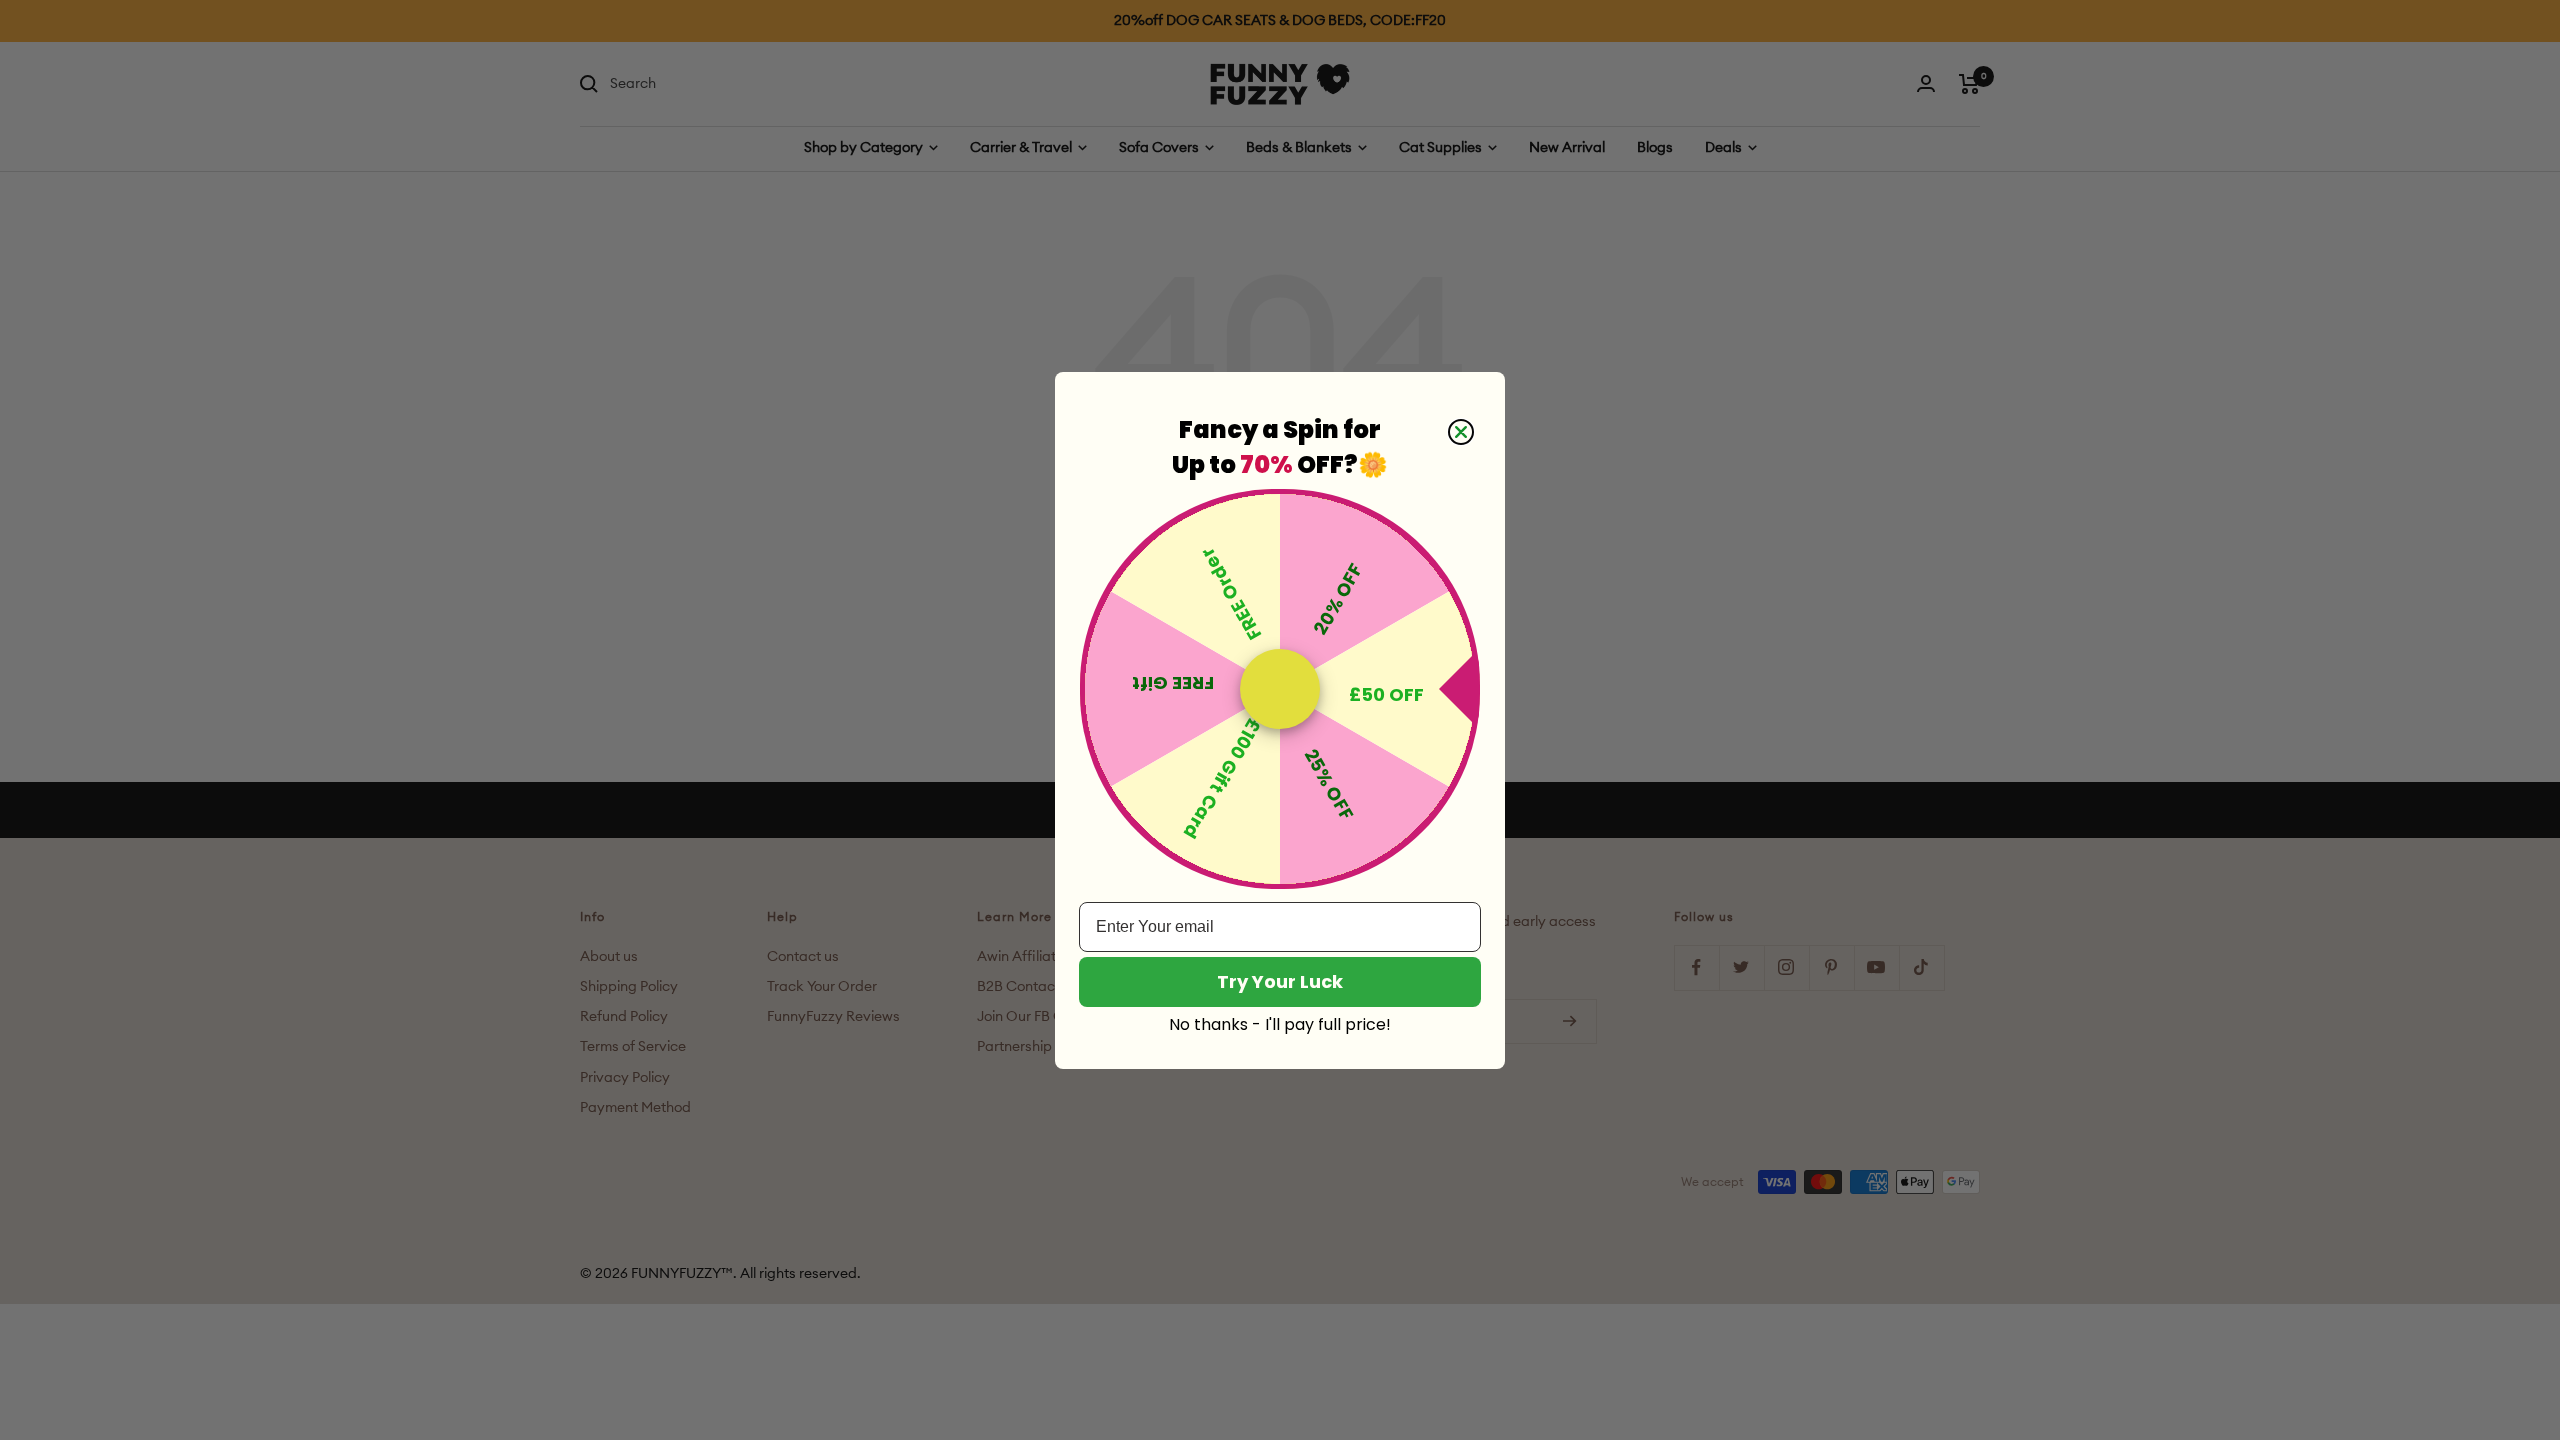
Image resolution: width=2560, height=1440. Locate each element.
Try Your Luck (1280, 981)
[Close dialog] (1461, 432)
